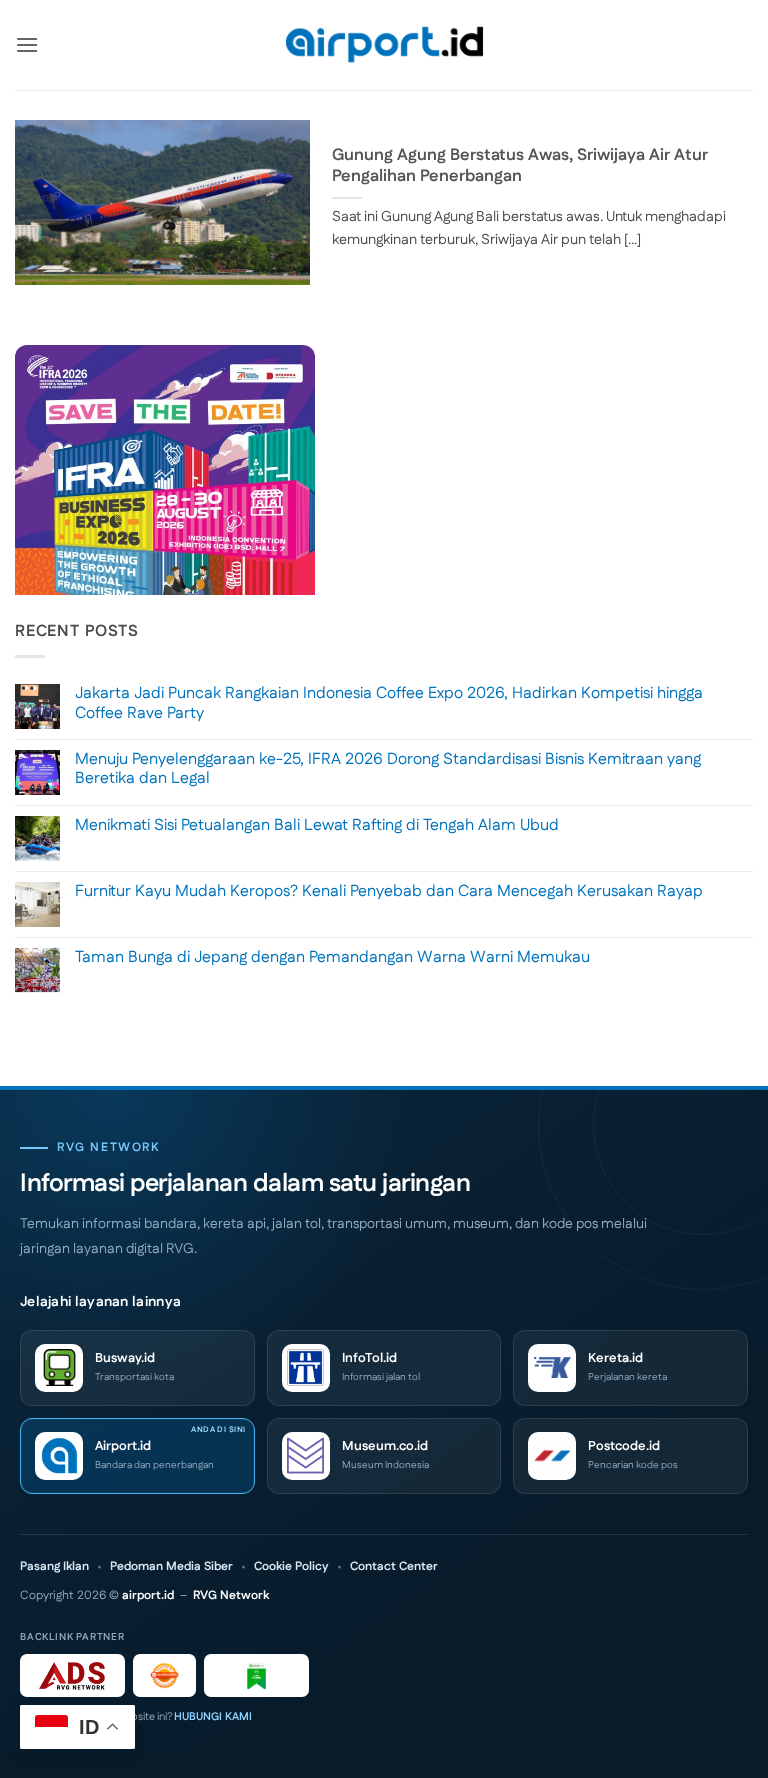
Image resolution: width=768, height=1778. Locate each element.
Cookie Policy (291, 1567)
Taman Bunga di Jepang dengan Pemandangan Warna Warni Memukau (332, 957)
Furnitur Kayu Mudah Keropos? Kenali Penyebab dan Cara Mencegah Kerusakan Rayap (389, 891)
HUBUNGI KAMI (213, 1717)
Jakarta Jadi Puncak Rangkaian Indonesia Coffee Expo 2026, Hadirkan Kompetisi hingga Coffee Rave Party (389, 703)
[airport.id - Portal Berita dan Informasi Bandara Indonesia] (384, 45)
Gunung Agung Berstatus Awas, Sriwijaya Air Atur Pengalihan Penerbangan (520, 166)
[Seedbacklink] (164, 1675)
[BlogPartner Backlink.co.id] (256, 1675)
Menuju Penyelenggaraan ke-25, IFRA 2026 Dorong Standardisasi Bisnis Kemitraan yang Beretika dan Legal (388, 769)
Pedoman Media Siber (171, 1567)
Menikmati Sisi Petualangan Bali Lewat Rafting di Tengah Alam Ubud (317, 825)
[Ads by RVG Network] (72, 1675)
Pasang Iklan (54, 1567)
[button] (27, 44)
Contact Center (394, 1567)
